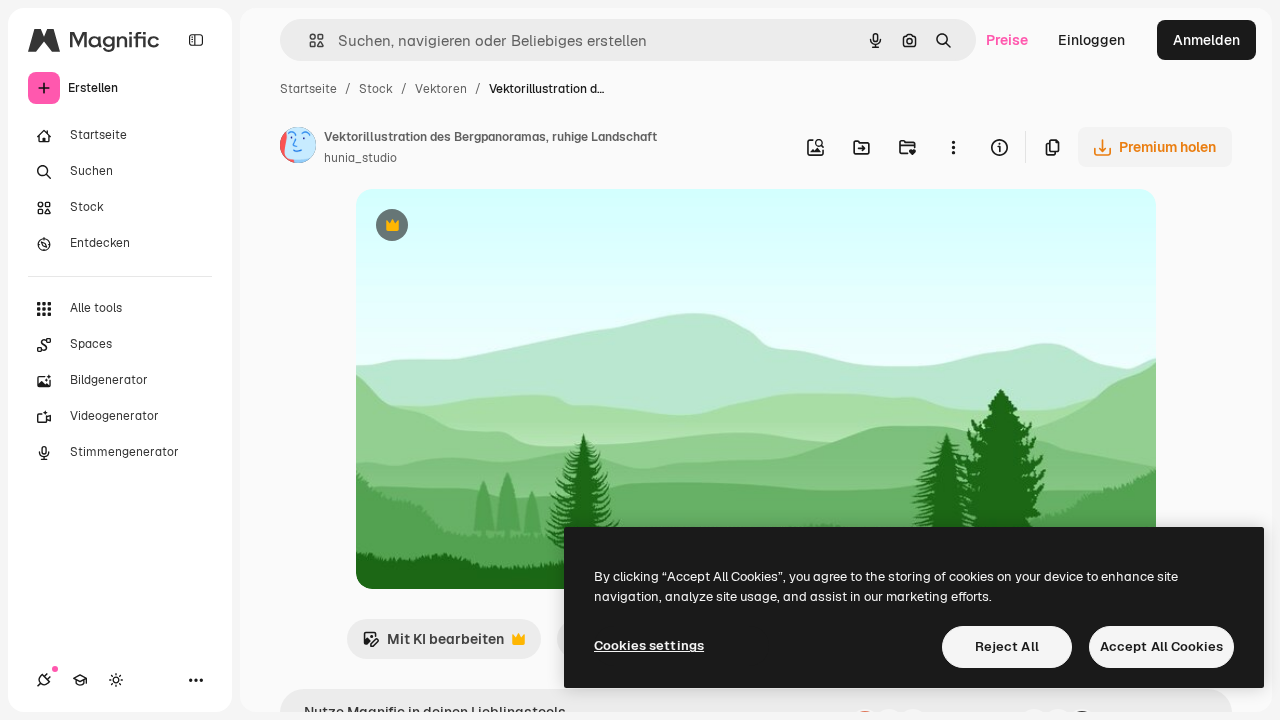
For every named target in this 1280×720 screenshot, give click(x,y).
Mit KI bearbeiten (433, 644)
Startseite (308, 89)
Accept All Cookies (1161, 646)
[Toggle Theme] (116, 680)
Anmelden (1206, 40)
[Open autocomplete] (308, 40)
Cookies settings (649, 645)
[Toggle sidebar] (196, 40)
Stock (376, 89)
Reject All (1007, 646)
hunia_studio (360, 158)
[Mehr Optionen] (953, 147)
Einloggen (1091, 40)
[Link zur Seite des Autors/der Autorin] (298, 148)
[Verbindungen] (44, 680)
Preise (1007, 40)
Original (484, 227)
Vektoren (441, 89)
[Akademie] (80, 680)
